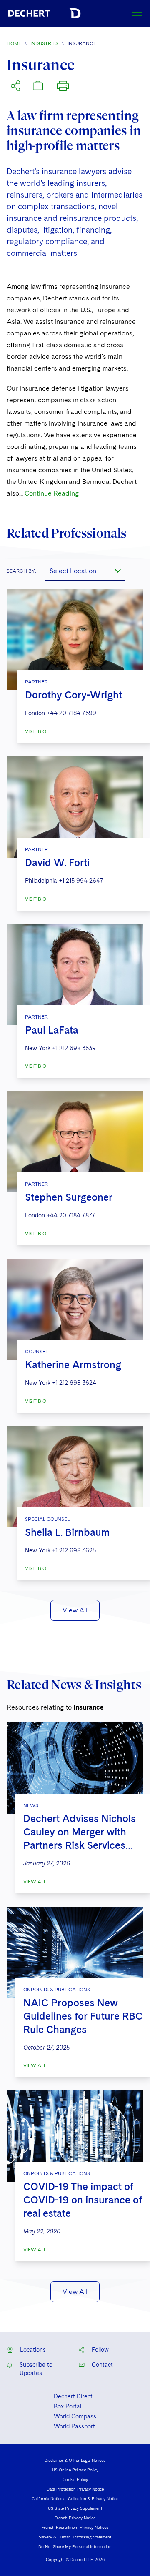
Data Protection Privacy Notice (75, 2489)
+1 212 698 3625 (74, 1550)
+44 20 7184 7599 (71, 713)
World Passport (74, 2426)
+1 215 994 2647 (81, 881)
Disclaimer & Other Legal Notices (75, 2460)
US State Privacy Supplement (75, 2508)
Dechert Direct (73, 2396)
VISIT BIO (36, 731)
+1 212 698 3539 (74, 1048)
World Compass (75, 2416)
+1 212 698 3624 (74, 1383)
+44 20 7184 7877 (71, 1215)
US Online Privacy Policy (75, 2470)
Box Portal (67, 2406)
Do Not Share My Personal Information (75, 2546)
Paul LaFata (52, 1030)
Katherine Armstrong (73, 1365)
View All (75, 1610)
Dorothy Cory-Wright (74, 695)
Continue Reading (52, 493)
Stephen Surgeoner (69, 1197)
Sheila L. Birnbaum (67, 1532)
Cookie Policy (75, 2479)
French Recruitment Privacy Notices (75, 2527)
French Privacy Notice (75, 2518)
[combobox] (85, 571)
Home (14, 43)
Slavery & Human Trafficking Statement (75, 2537)
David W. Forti (57, 862)
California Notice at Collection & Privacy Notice (75, 2498)
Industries (44, 43)
